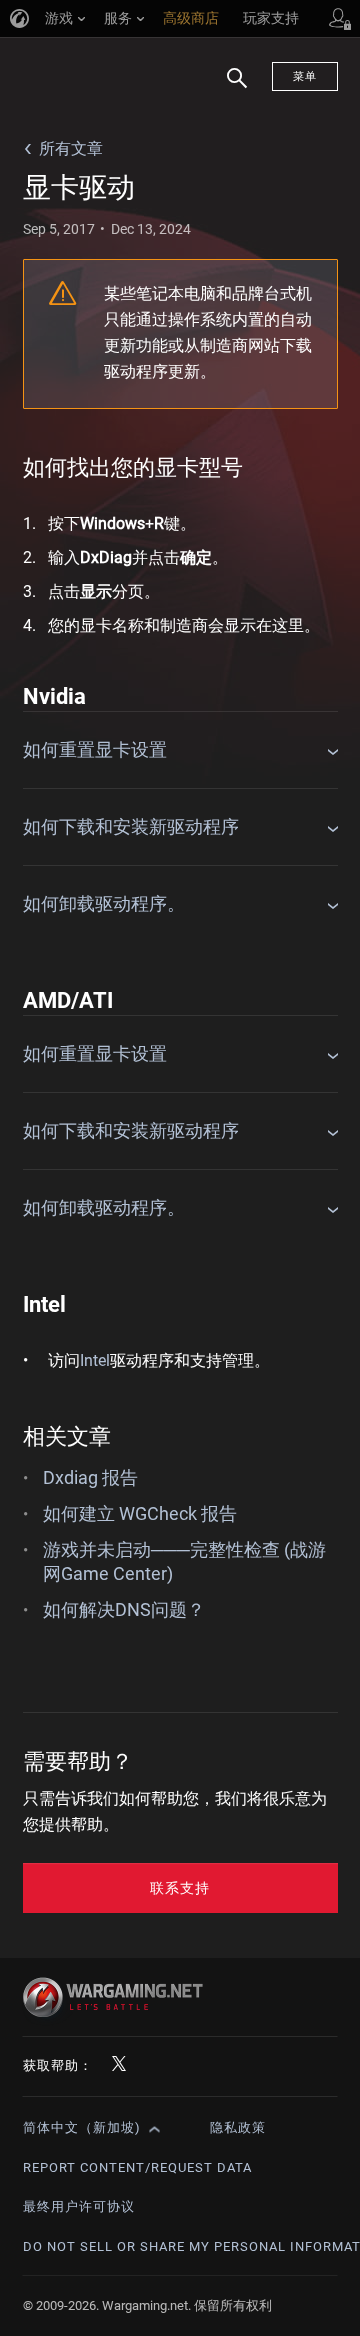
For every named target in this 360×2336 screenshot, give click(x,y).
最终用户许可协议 (79, 2206)
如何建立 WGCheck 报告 (140, 1513)
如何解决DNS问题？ (124, 1609)
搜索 (230, 88)
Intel (95, 1360)
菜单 (305, 76)
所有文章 (71, 148)
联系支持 (180, 1888)
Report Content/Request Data (137, 2167)
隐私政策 (238, 2127)
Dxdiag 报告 (90, 1477)
